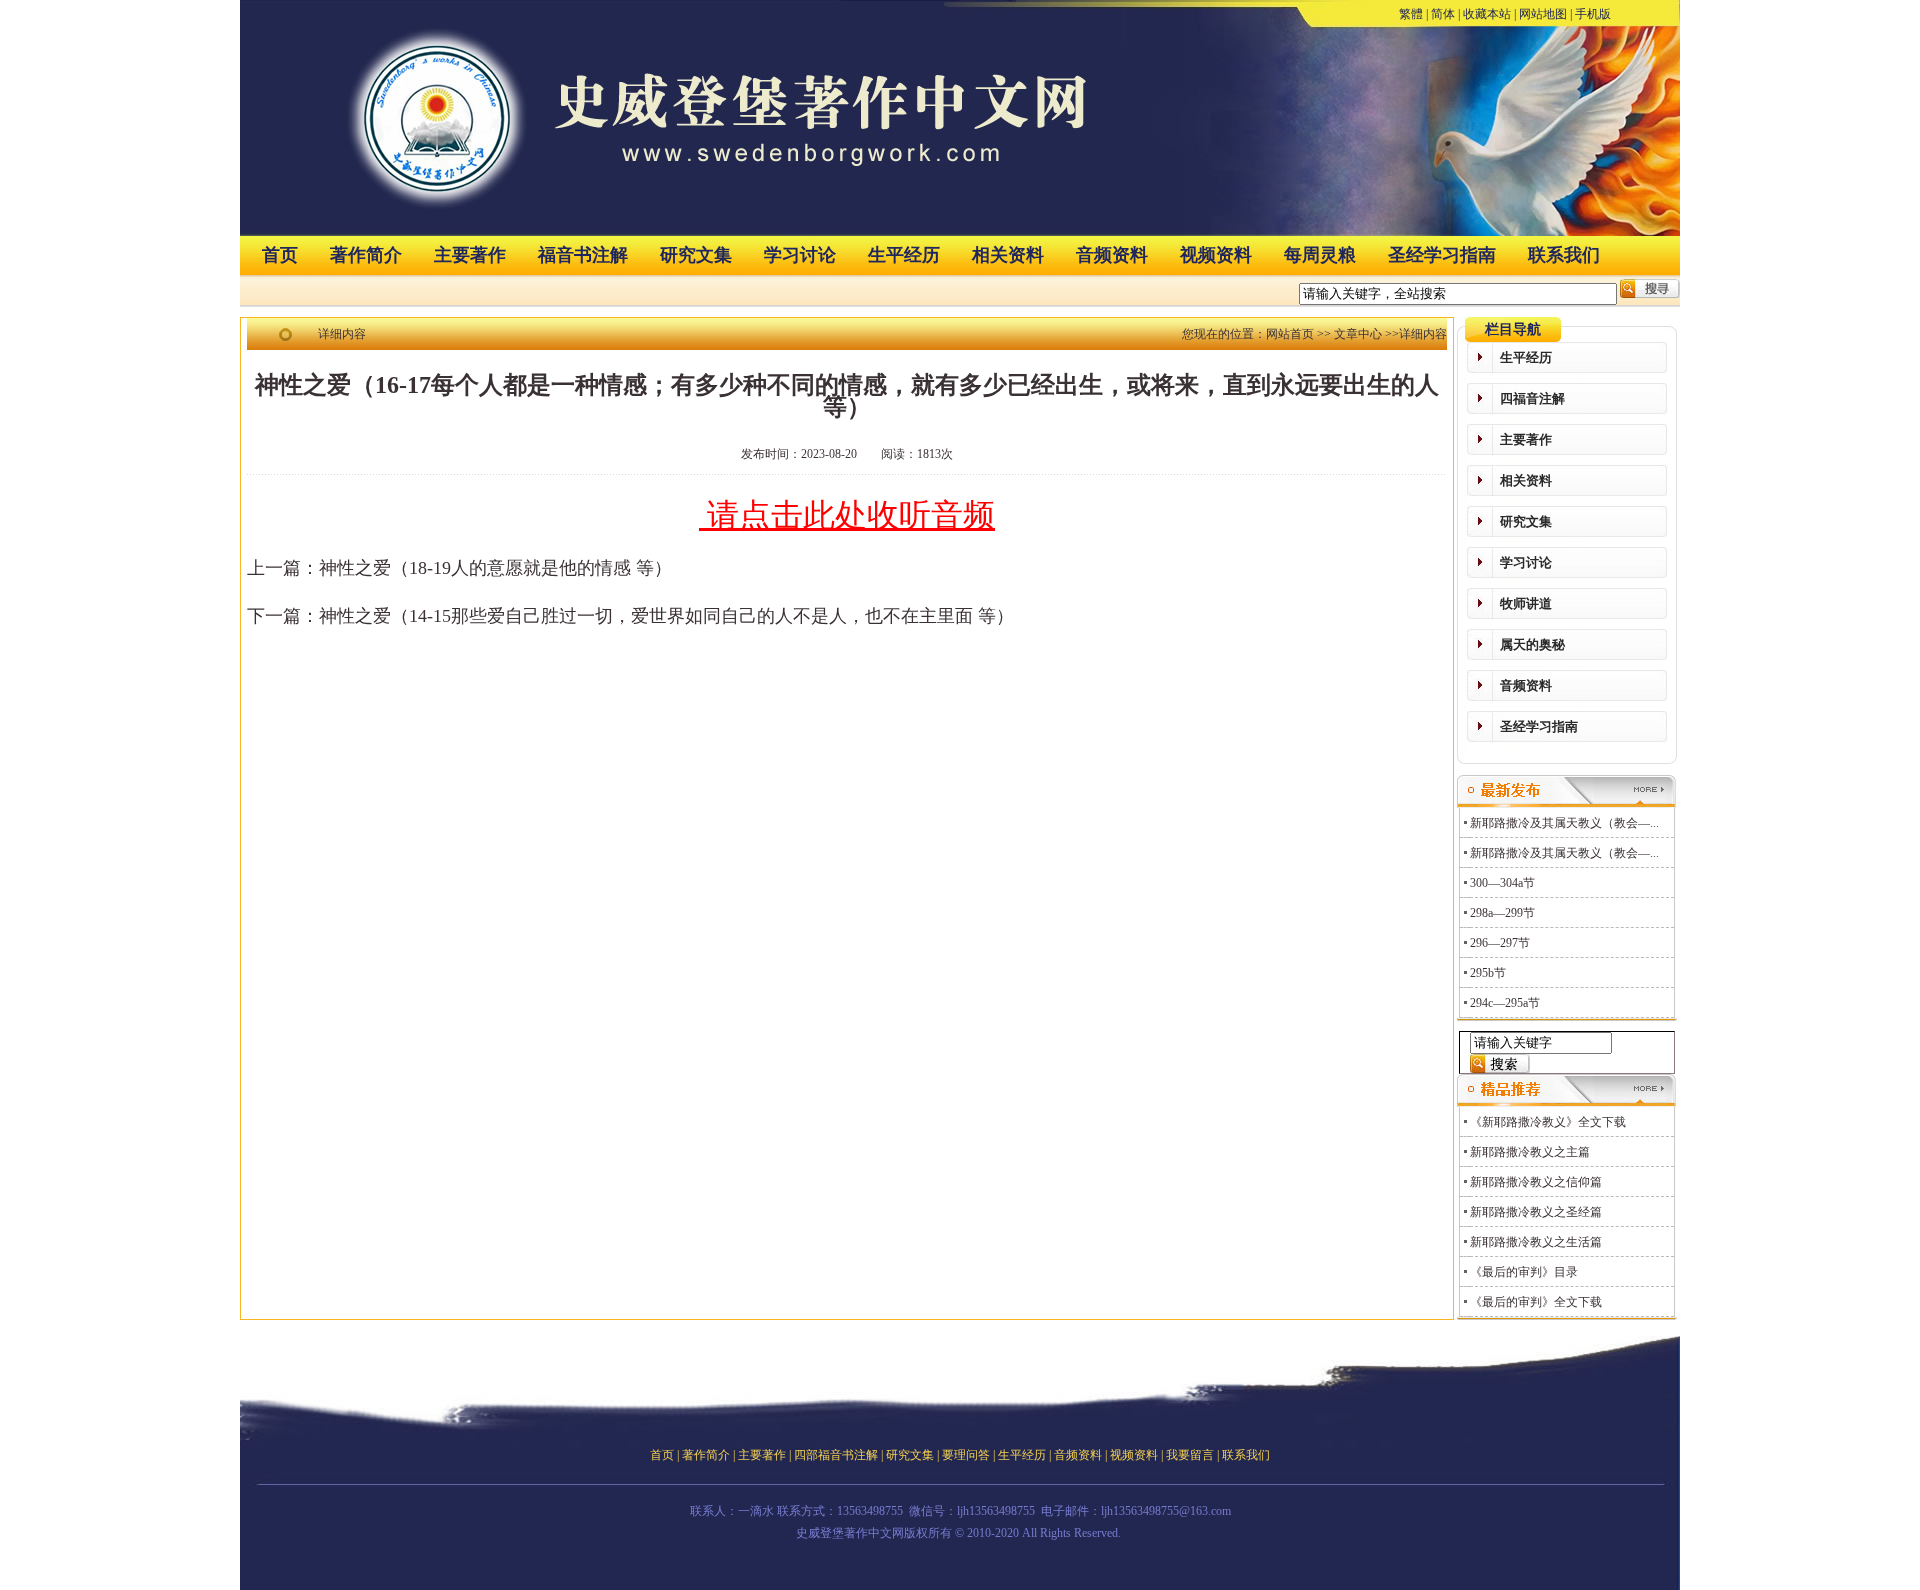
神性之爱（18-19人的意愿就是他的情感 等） (495, 568)
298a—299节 (1502, 913)
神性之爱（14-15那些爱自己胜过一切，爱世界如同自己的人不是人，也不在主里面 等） (666, 616)
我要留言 (1190, 1455)
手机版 (1593, 14)
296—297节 (1500, 943)
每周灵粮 (1320, 255)
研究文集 (696, 255)
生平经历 (904, 255)
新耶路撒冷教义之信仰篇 (1536, 1182)
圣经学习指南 (1442, 255)
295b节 (1488, 973)
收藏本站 (1487, 14)
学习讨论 (800, 255)
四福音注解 (1532, 398)
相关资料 (1008, 255)
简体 (1443, 14)
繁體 (1411, 14)
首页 (280, 255)
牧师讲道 (1526, 603)
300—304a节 (1502, 883)
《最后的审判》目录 (1524, 1272)
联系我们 (1564, 255)
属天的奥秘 (1532, 644)
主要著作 (470, 255)
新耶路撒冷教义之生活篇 (1536, 1242)
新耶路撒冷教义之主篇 (1530, 1152)
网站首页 (1290, 334)
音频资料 (1112, 255)
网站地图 (1543, 14)
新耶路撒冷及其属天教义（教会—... (1564, 823)
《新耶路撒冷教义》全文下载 (1548, 1122)
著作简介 (366, 255)
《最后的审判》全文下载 (1536, 1302)
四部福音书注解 (836, 1455)
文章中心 (1358, 334)
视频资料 (1216, 255)
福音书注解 (583, 255)
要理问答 (966, 1455)
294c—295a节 (1505, 1003)
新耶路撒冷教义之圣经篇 (1536, 1212)
